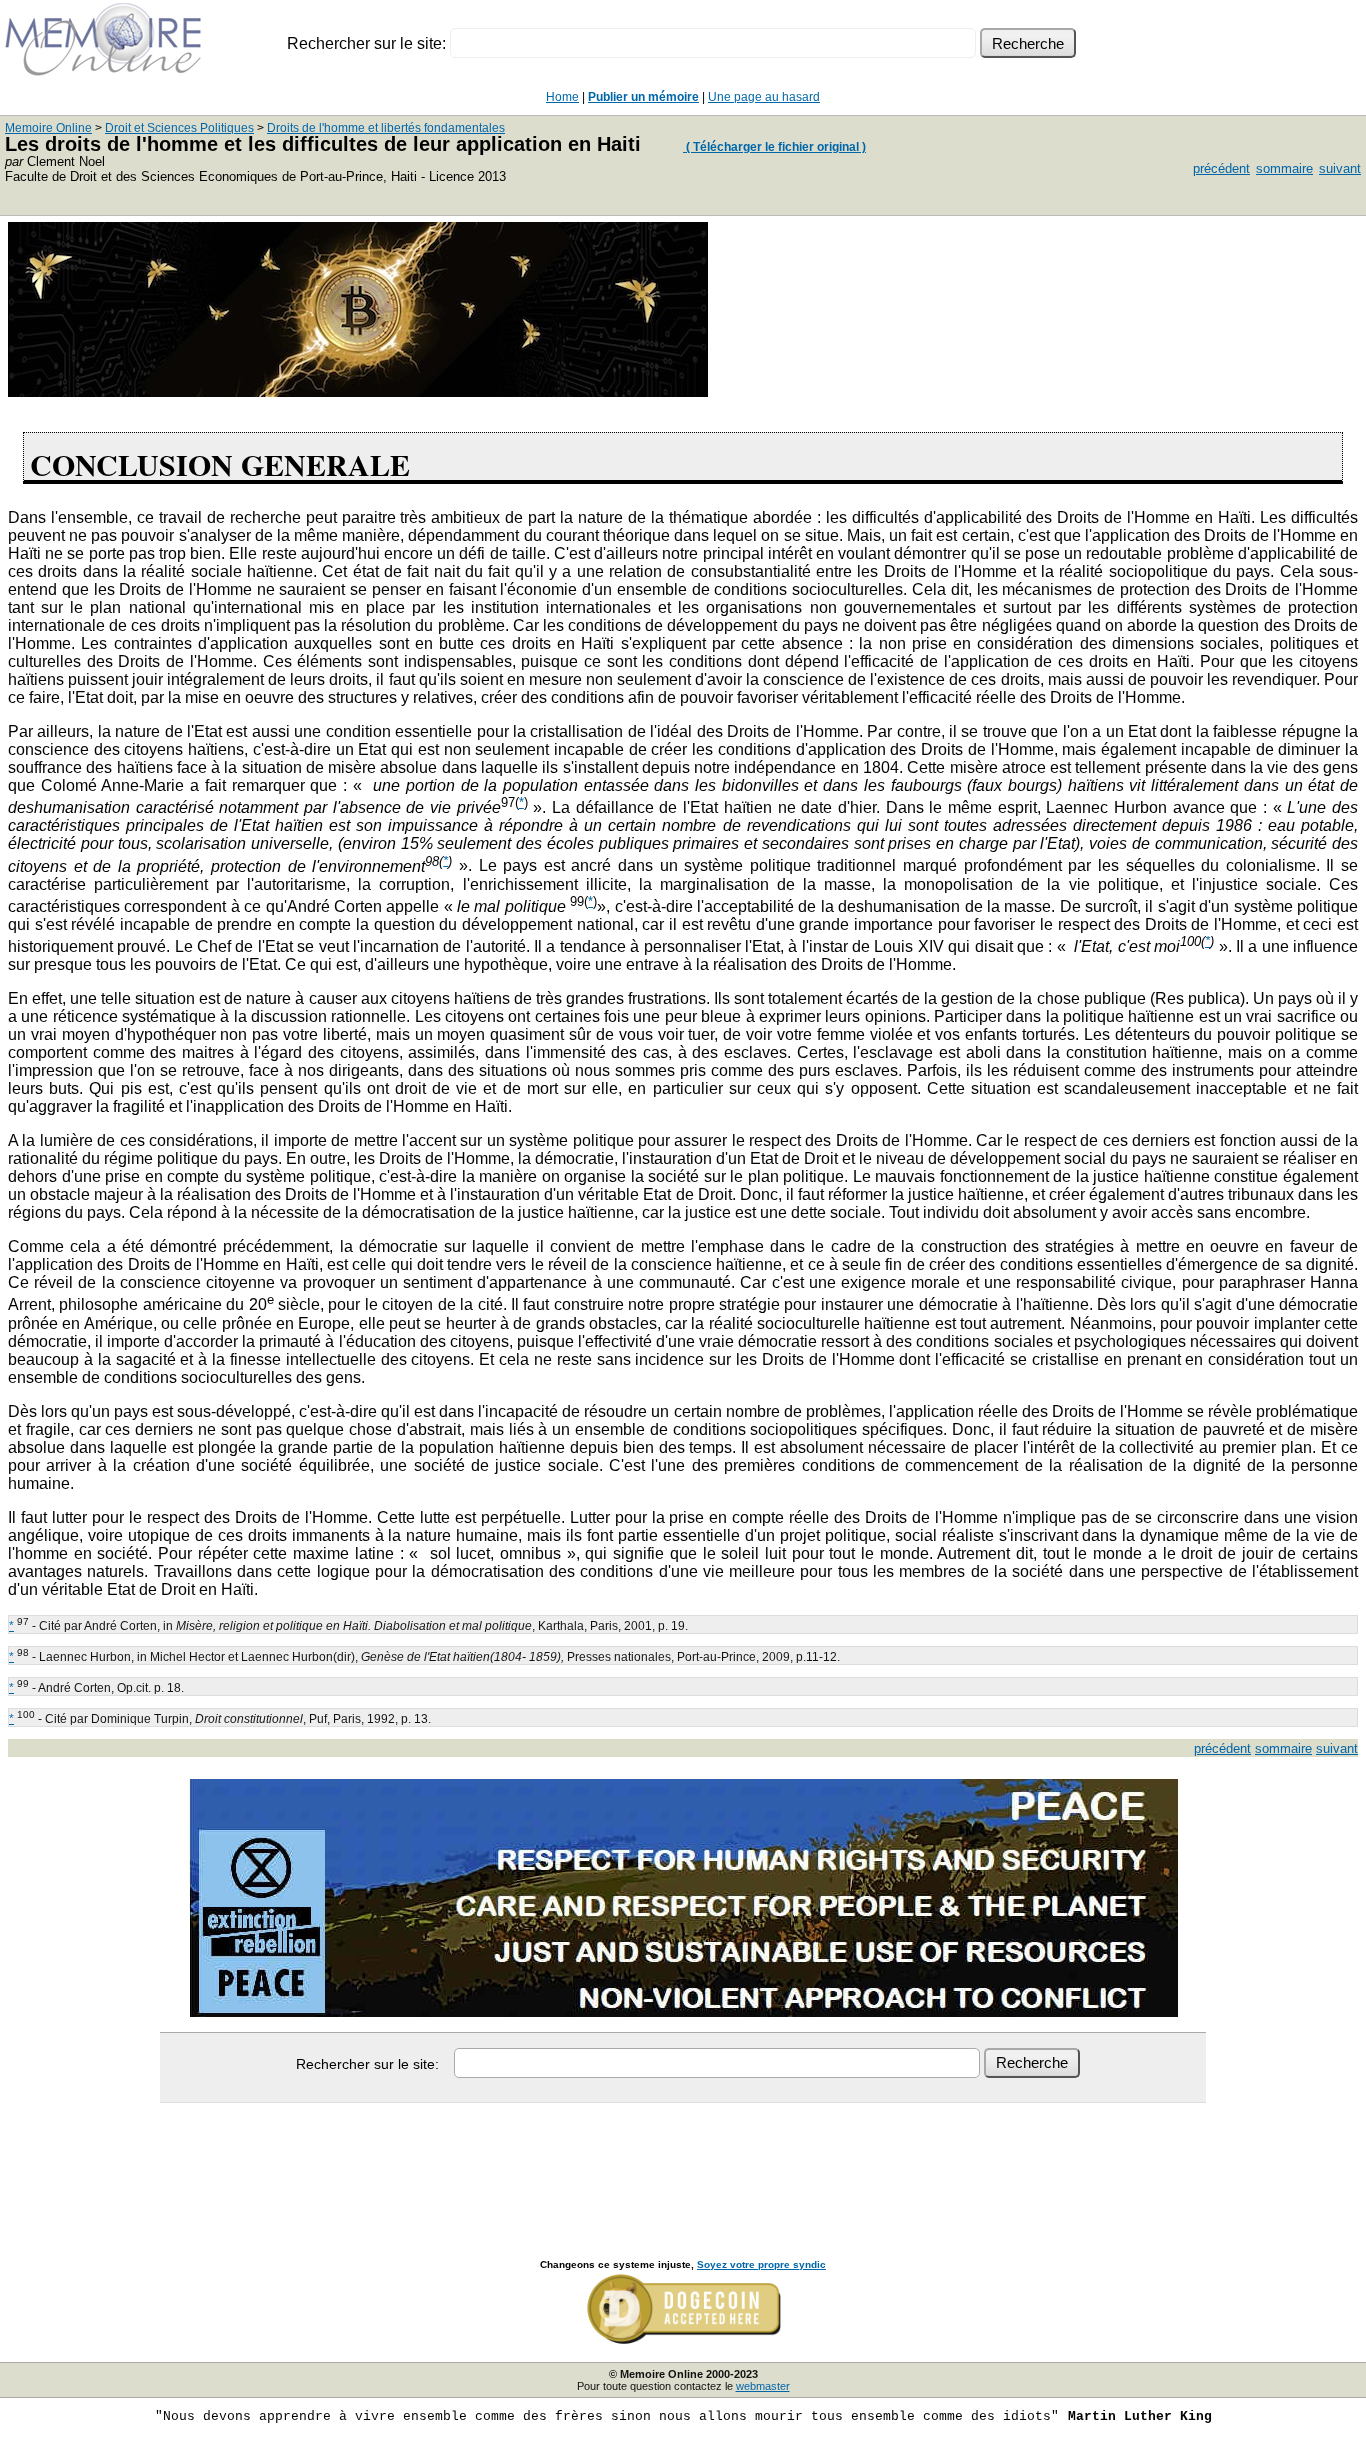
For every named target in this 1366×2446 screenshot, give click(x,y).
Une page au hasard (764, 97)
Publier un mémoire (643, 97)
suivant (1340, 168)
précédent (1221, 168)
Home (562, 97)
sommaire (1284, 168)
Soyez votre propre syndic (761, 2264)
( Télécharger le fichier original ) (774, 147)
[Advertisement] (683, 2159)
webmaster (763, 2386)
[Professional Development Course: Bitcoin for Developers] (358, 391)
